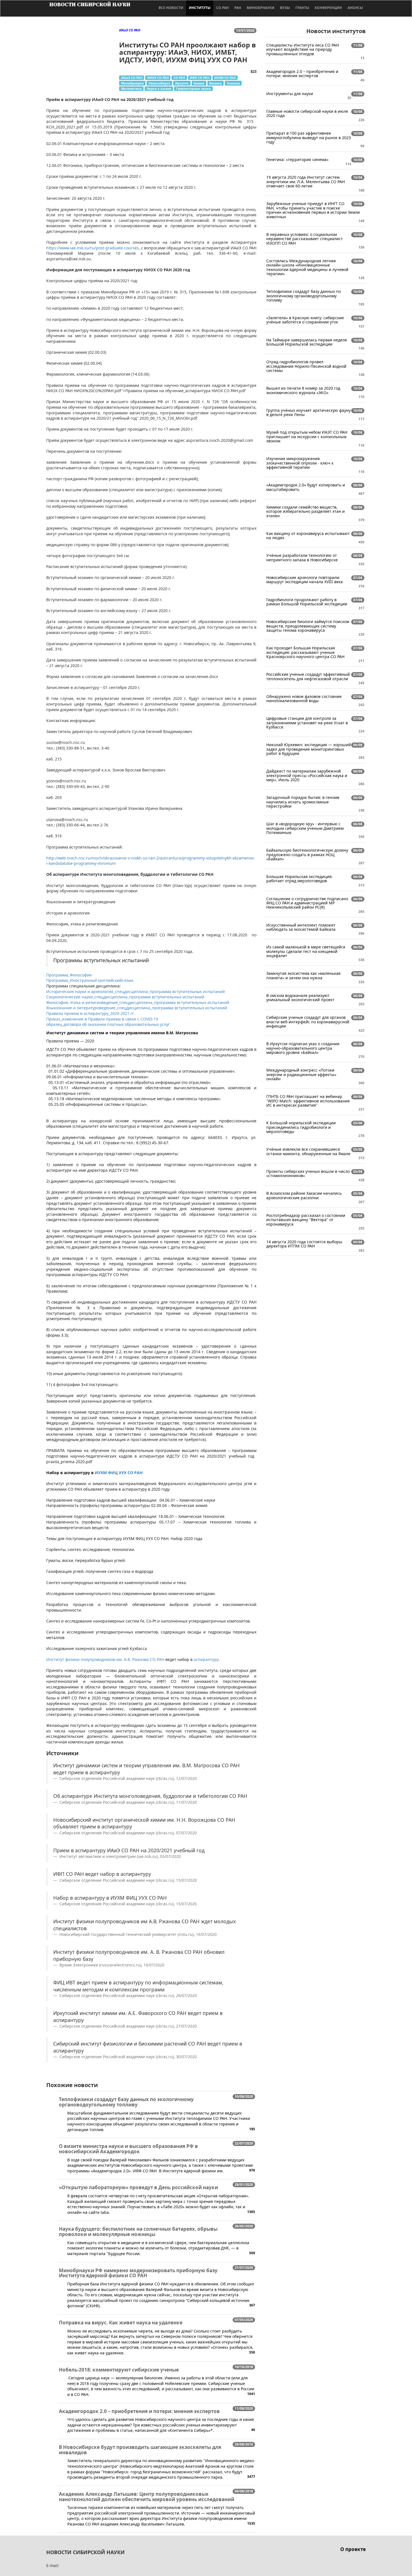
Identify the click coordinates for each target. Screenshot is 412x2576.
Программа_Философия (69, 975)
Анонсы (355, 8)
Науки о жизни (159, 89)
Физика (215, 83)
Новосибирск (159, 83)
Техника (233, 83)
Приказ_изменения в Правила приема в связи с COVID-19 (102, 1019)
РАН (238, 8)
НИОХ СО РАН (158, 78)
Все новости (171, 8)
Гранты (302, 8)
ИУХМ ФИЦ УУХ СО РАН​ (119, 1473)
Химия (199, 83)
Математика (131, 89)
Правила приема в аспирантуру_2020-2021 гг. (91, 1013)
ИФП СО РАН (200, 78)
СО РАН (222, 8)
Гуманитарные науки (193, 89)
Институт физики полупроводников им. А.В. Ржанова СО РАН (105, 1659)
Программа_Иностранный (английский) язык (90, 980)
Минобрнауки (261, 8)
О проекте (353, 2549)
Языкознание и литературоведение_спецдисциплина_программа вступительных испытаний (137, 1008)
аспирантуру (206, 1659)
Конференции (328, 8)
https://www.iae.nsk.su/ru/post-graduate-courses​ (92, 248)
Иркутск (182, 83)
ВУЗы (285, 8)
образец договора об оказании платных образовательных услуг (108, 1024)
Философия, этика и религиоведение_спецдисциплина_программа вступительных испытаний (138, 1002)
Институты (200, 8)
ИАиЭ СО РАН (132, 78)
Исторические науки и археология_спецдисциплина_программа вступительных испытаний (136, 991)
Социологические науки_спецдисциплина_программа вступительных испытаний (125, 997)
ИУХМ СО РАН (225, 78)
